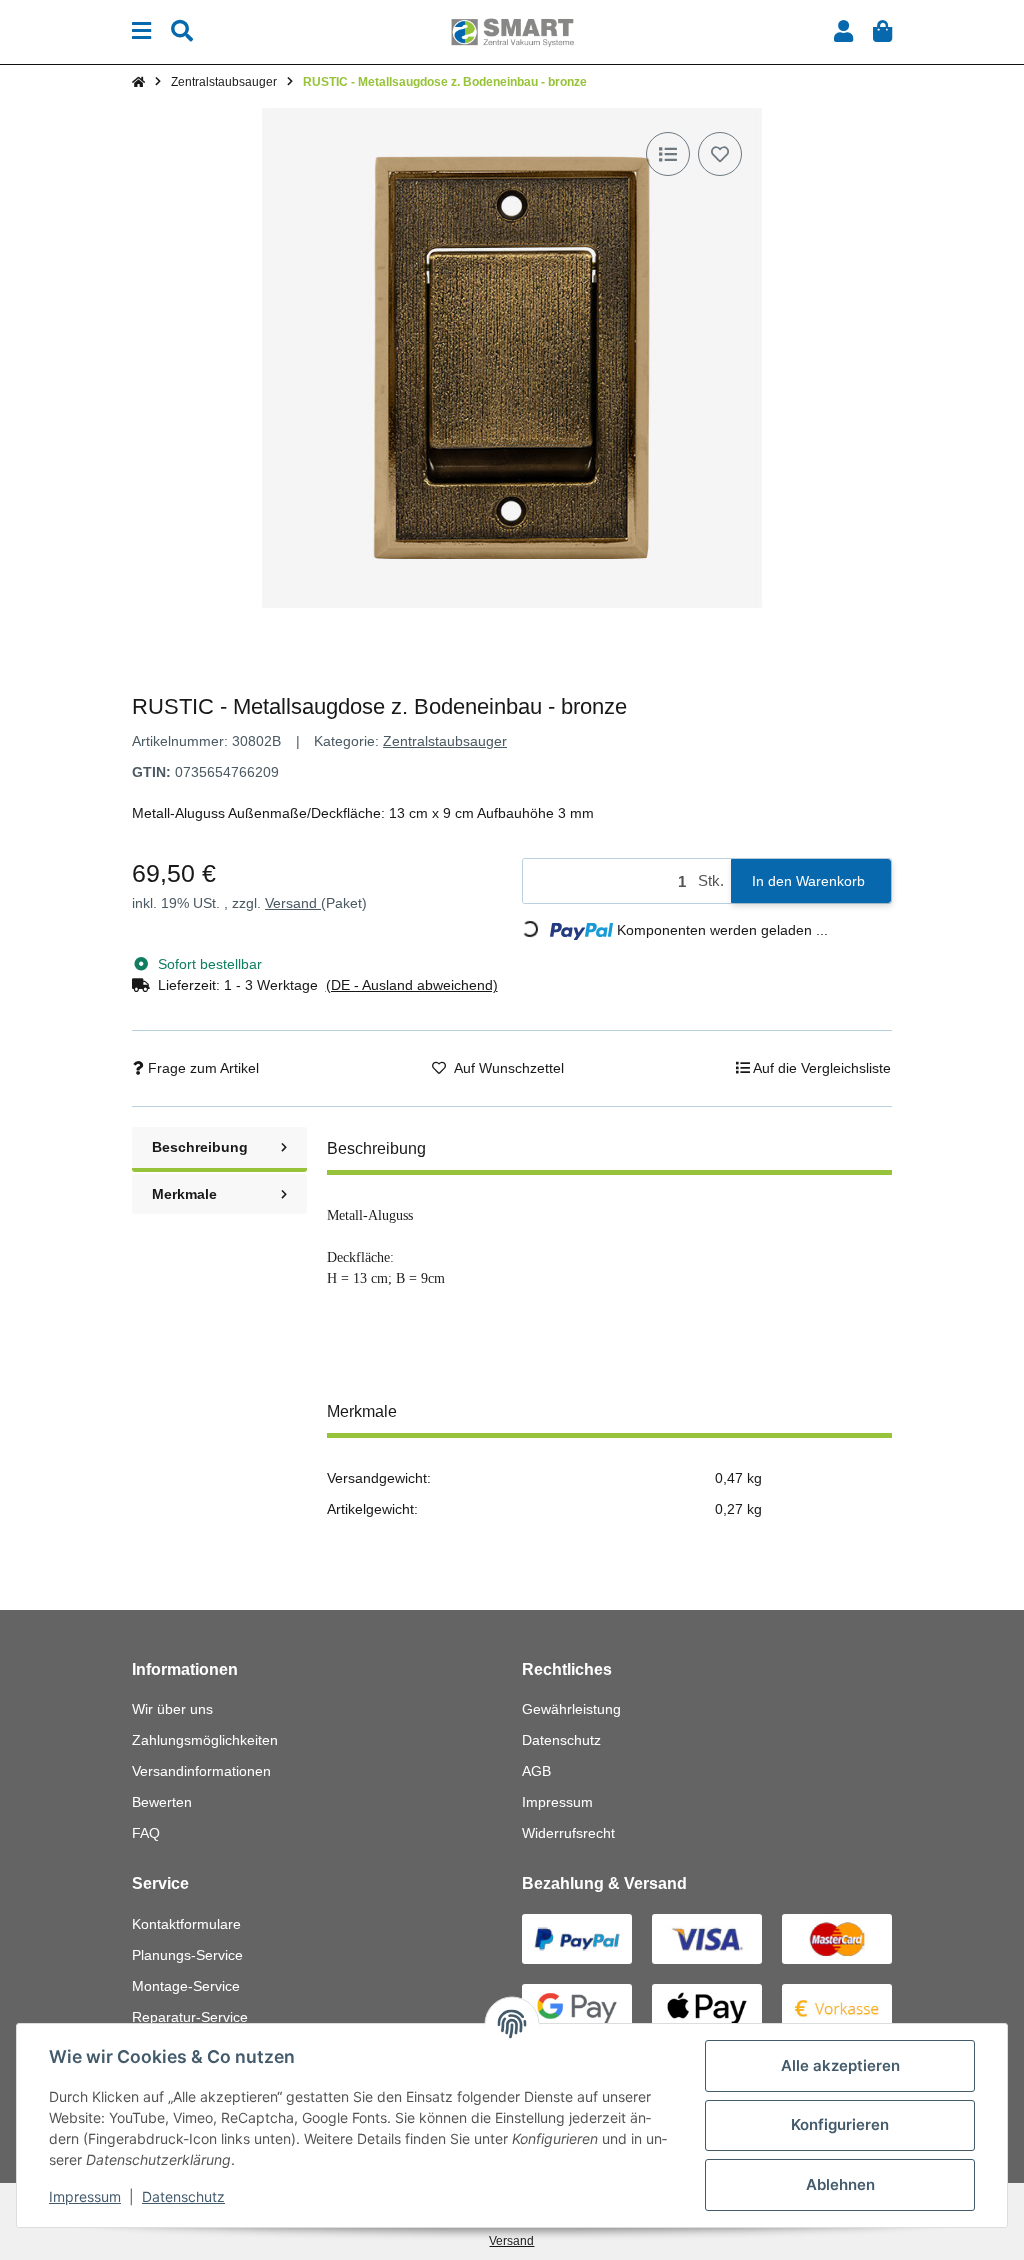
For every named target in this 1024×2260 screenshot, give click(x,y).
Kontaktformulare (186, 1924)
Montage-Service (186, 1986)
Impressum (557, 1802)
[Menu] (141, 31)
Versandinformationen (201, 1771)
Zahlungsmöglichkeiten (205, 1740)
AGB (536, 1771)
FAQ (146, 1833)
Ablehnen (840, 2184)
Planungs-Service (187, 1955)
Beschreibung (200, 1147)
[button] (843, 31)
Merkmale (184, 1194)
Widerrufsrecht (568, 1833)
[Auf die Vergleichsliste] (668, 154)
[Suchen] (182, 31)
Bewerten (162, 1802)
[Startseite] (138, 82)
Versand (293, 903)
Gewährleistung (571, 1709)
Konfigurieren (840, 2124)
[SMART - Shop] (512, 31)
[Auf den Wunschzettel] (720, 154)
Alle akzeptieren (840, 2065)
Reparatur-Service (190, 2017)
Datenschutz (561, 1740)
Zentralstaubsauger (445, 741)
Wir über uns (172, 1709)
